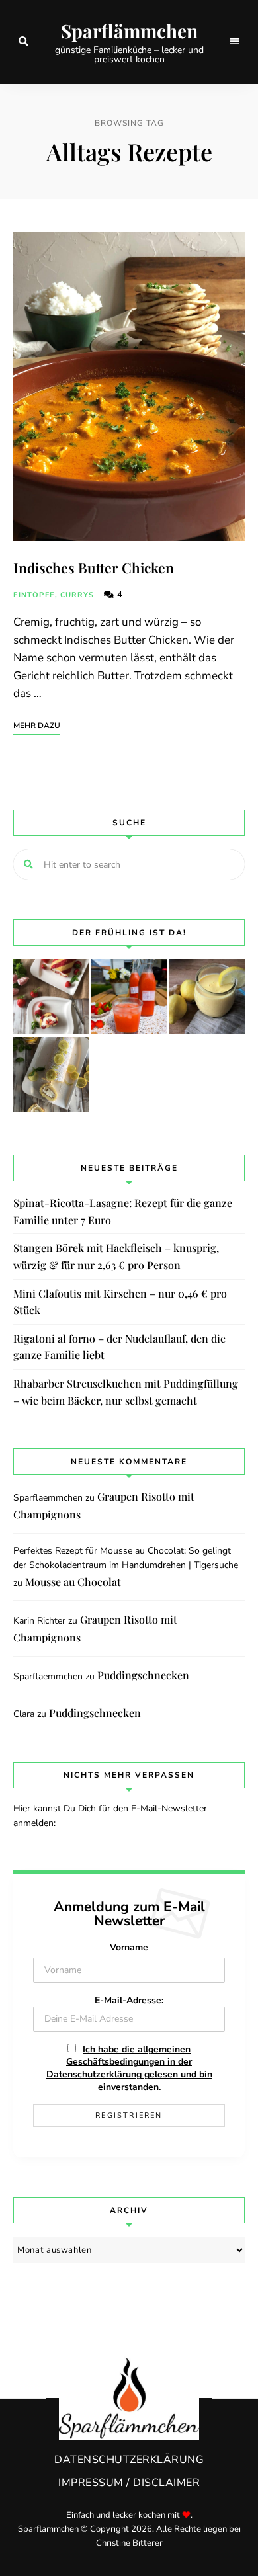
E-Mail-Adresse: (129, 2000)
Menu (235, 42)
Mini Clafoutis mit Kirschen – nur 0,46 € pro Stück (120, 1302)
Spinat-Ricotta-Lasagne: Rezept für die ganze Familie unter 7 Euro (123, 1211)
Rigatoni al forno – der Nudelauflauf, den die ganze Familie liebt (119, 1347)
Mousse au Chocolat (73, 1582)
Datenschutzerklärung (129, 2460)
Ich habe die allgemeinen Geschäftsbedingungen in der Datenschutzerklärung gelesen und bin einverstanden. (129, 2068)
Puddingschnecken (143, 1675)
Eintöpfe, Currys (54, 595)
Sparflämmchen (129, 31)
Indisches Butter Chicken (94, 567)
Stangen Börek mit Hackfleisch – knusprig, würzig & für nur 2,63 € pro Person (116, 1256)
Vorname (129, 1947)
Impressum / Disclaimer (129, 2483)
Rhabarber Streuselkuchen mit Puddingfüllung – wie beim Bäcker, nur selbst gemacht (126, 1392)
